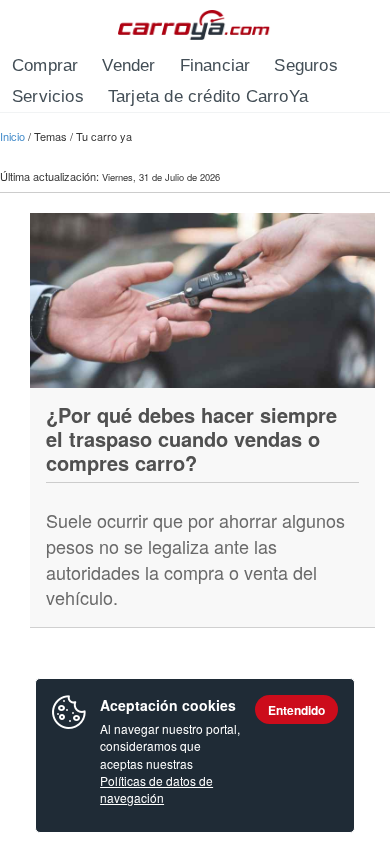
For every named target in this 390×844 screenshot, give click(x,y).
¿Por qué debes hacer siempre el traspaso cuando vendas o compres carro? (191, 438)
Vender (128, 65)
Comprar (45, 65)
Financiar (215, 65)
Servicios (48, 96)
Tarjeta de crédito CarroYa (208, 96)
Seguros (305, 65)
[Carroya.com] (195, 25)
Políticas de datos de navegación (156, 789)
